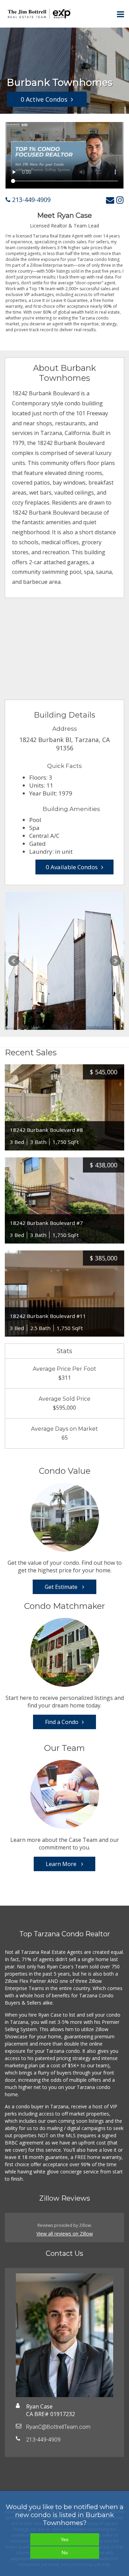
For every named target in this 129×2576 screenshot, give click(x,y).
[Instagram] (120, 200)
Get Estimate (62, 1587)
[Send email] (110, 200)
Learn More (62, 1864)
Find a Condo (62, 1722)
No (65, 2553)
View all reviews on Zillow (65, 2234)
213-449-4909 (30, 200)
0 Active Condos (44, 99)
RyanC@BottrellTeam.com (58, 2427)
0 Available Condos (72, 867)
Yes (64, 2539)
